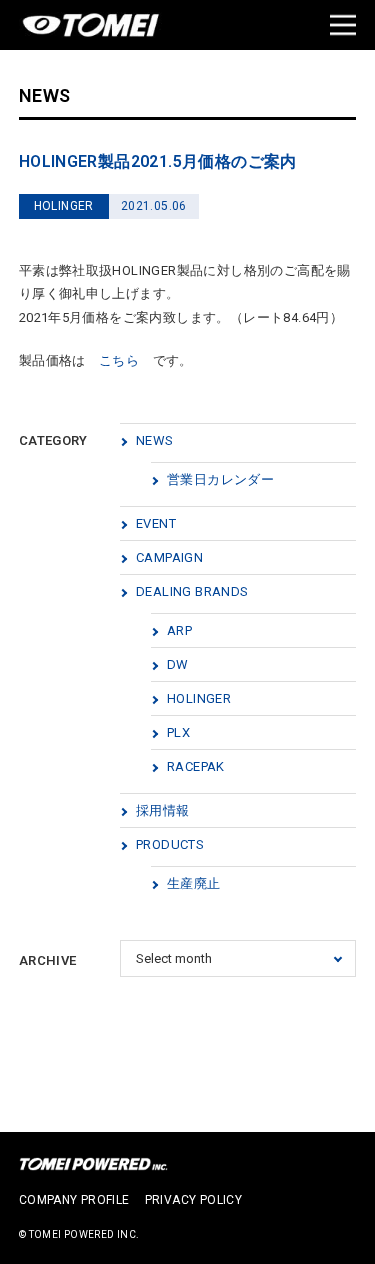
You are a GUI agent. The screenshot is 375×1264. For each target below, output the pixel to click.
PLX (178, 732)
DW (178, 664)
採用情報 (163, 810)
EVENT (156, 523)
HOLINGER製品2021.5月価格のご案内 (158, 161)
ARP (179, 630)
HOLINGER (199, 698)
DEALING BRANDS (192, 591)
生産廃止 (194, 883)
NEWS (155, 440)
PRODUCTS (170, 844)
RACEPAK (196, 766)
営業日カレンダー (220, 479)
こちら (119, 360)
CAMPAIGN (169, 557)
